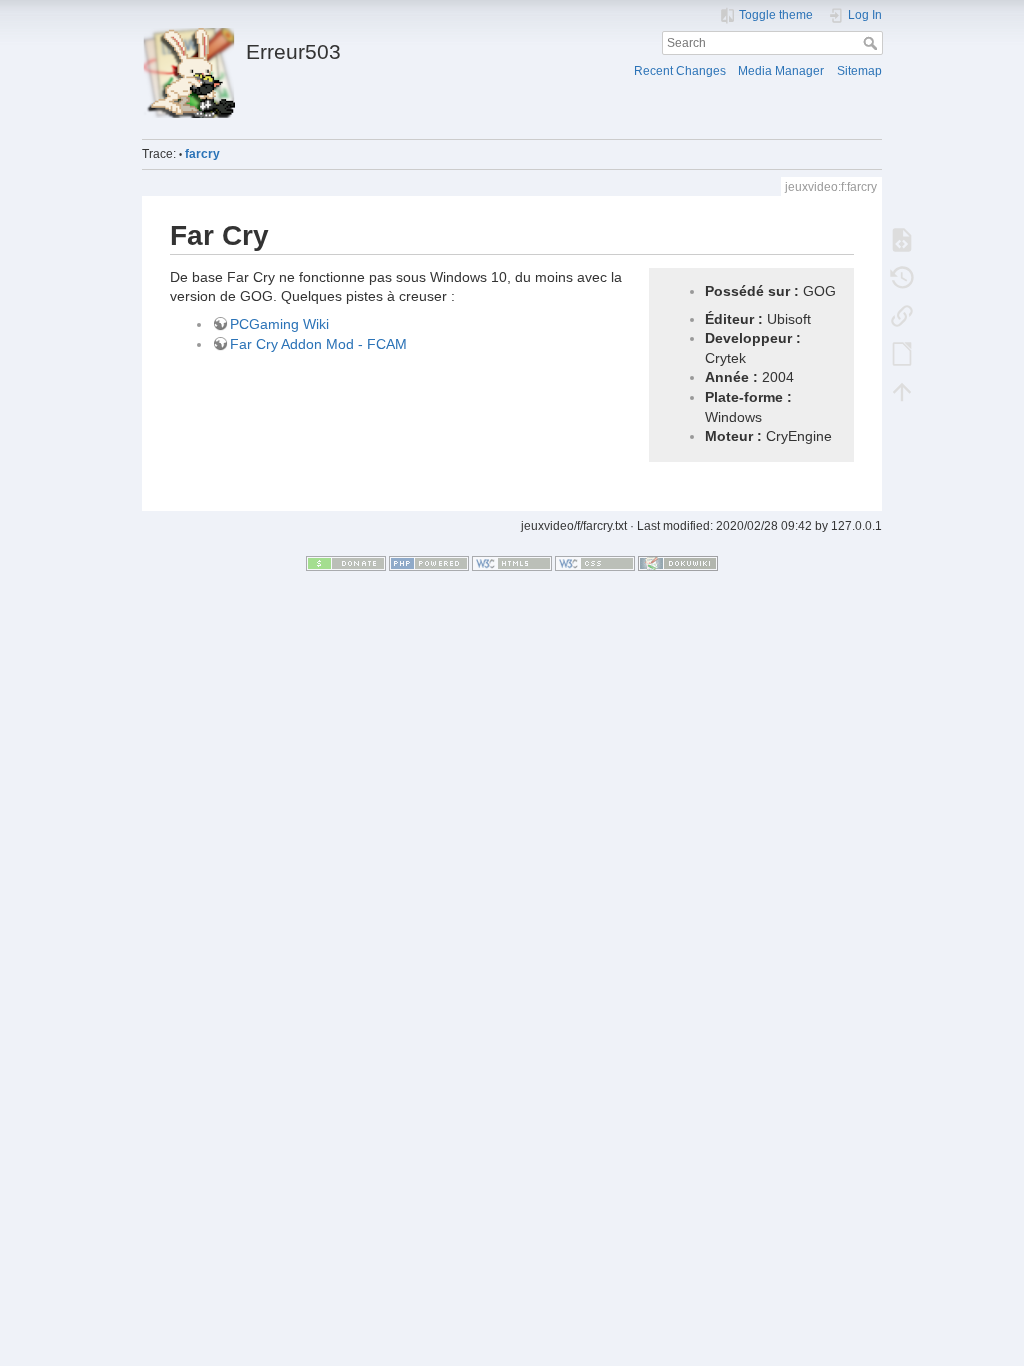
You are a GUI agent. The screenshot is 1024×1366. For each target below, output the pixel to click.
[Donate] (346, 563)
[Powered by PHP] (429, 563)
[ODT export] (902, 353)
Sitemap (859, 71)
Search (872, 43)
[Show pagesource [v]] (902, 239)
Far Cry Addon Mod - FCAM (318, 344)
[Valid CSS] (595, 563)
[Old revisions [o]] (902, 277)
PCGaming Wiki (279, 324)
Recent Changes (680, 71)
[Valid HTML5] (512, 563)
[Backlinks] (902, 315)
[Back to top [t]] (902, 391)
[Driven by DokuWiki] (678, 563)
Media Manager (781, 71)
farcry (202, 154)
